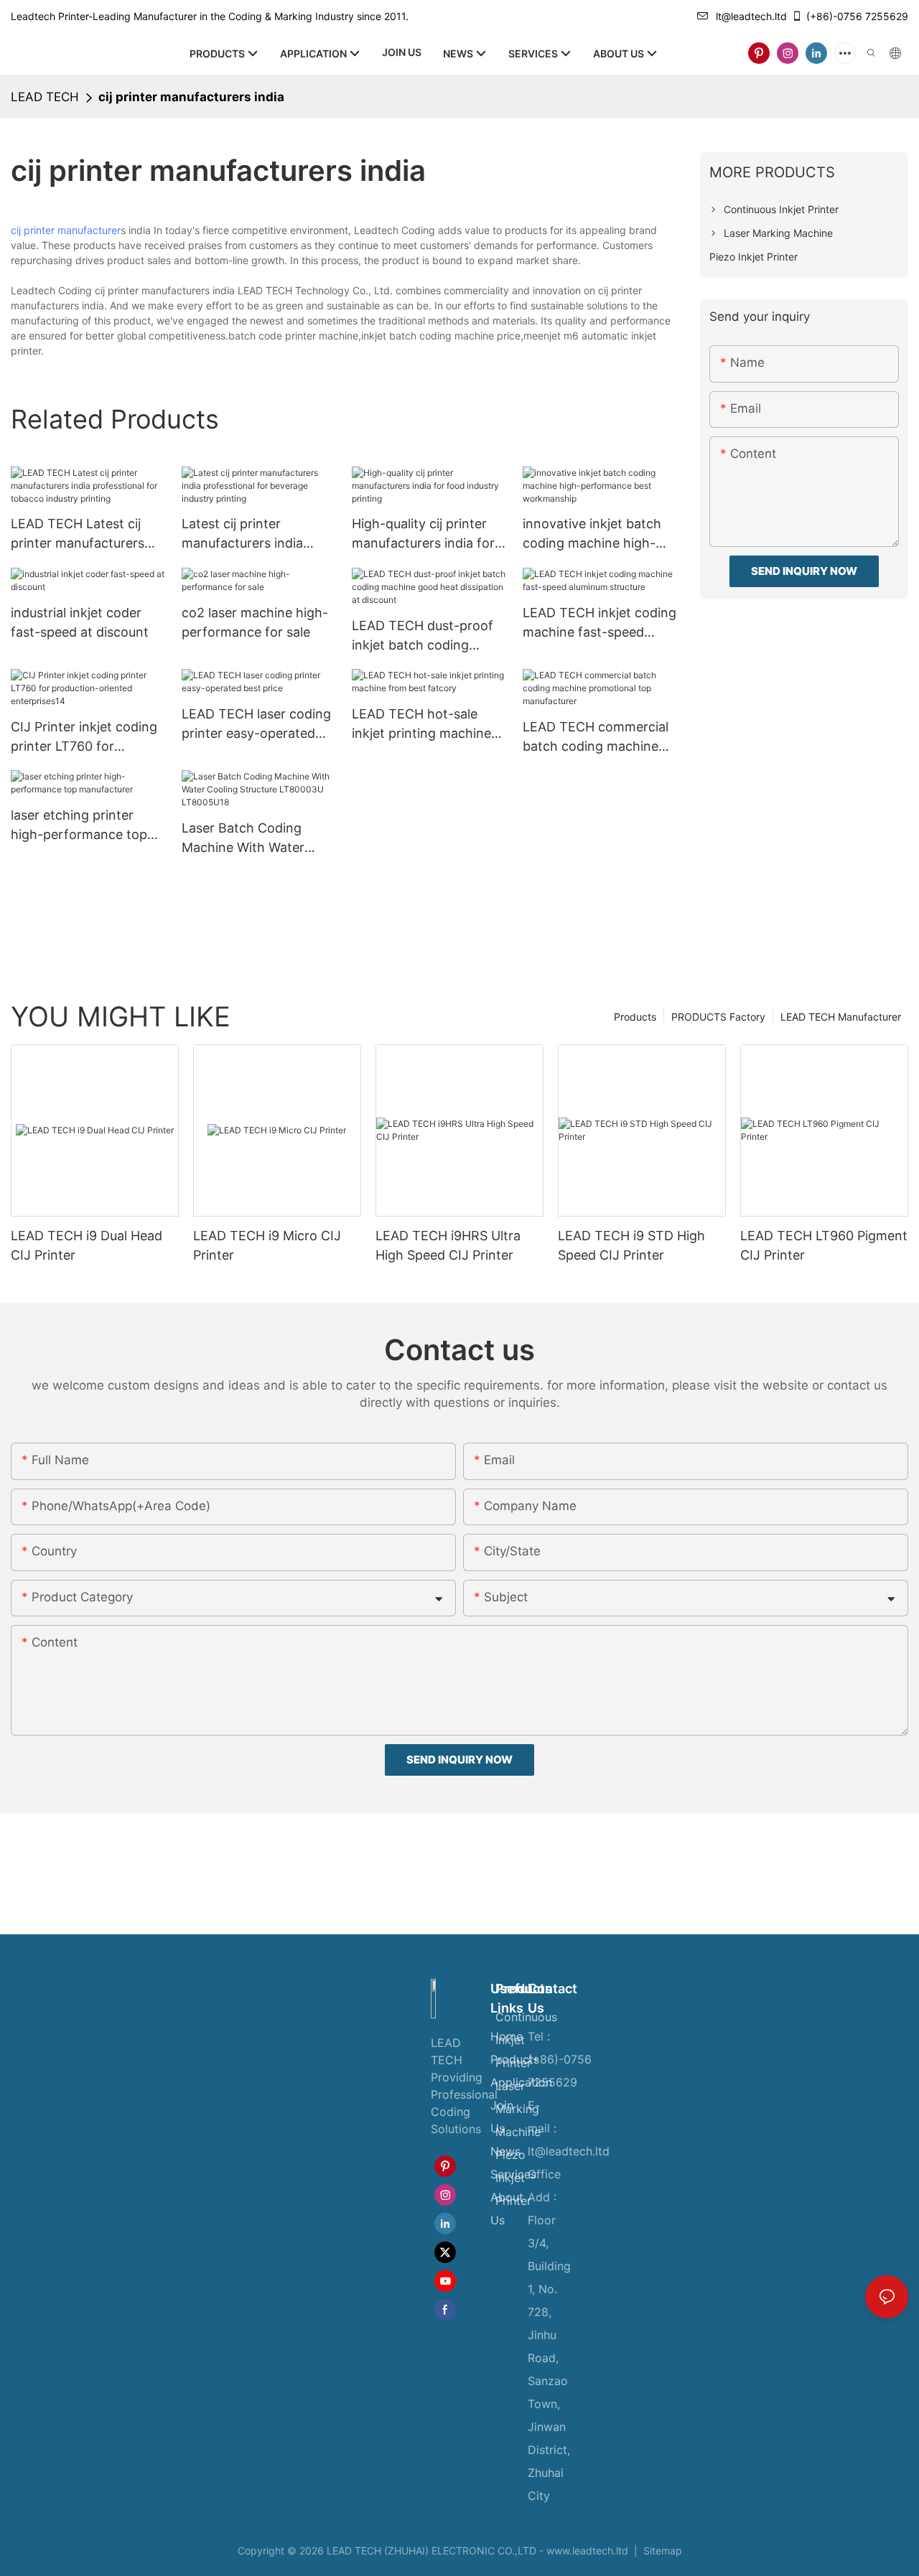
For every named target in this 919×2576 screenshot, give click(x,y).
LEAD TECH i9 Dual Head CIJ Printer (87, 1245)
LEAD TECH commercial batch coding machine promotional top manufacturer (596, 737)
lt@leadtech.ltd (751, 16)
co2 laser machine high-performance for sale (255, 622)
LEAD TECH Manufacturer (841, 1017)
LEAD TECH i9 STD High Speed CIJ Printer (631, 1245)
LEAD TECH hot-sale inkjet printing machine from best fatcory (421, 725)
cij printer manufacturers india (191, 97)
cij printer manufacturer (66, 230)
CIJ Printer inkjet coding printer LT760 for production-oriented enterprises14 (84, 737)
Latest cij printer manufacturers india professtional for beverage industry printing (242, 534)
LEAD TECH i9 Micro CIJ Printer (267, 1245)
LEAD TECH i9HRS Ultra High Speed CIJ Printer (448, 1245)
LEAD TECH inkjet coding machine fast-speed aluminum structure (600, 623)
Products (635, 1017)
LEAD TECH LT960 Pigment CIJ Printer (824, 1245)
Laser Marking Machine (518, 2109)
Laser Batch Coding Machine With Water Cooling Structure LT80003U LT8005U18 (249, 839)
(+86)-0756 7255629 (857, 16)
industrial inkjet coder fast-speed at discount (80, 622)
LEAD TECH (45, 97)
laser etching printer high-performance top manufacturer (79, 826)
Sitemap (661, 2551)
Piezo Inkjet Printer (513, 2178)
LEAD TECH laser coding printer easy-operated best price (256, 725)
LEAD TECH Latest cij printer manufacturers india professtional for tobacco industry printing (88, 534)
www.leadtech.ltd (587, 2551)
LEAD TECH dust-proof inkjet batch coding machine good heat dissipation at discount (423, 636)
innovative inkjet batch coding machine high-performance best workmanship (592, 534)
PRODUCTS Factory (718, 1017)
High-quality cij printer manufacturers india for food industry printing (423, 534)
